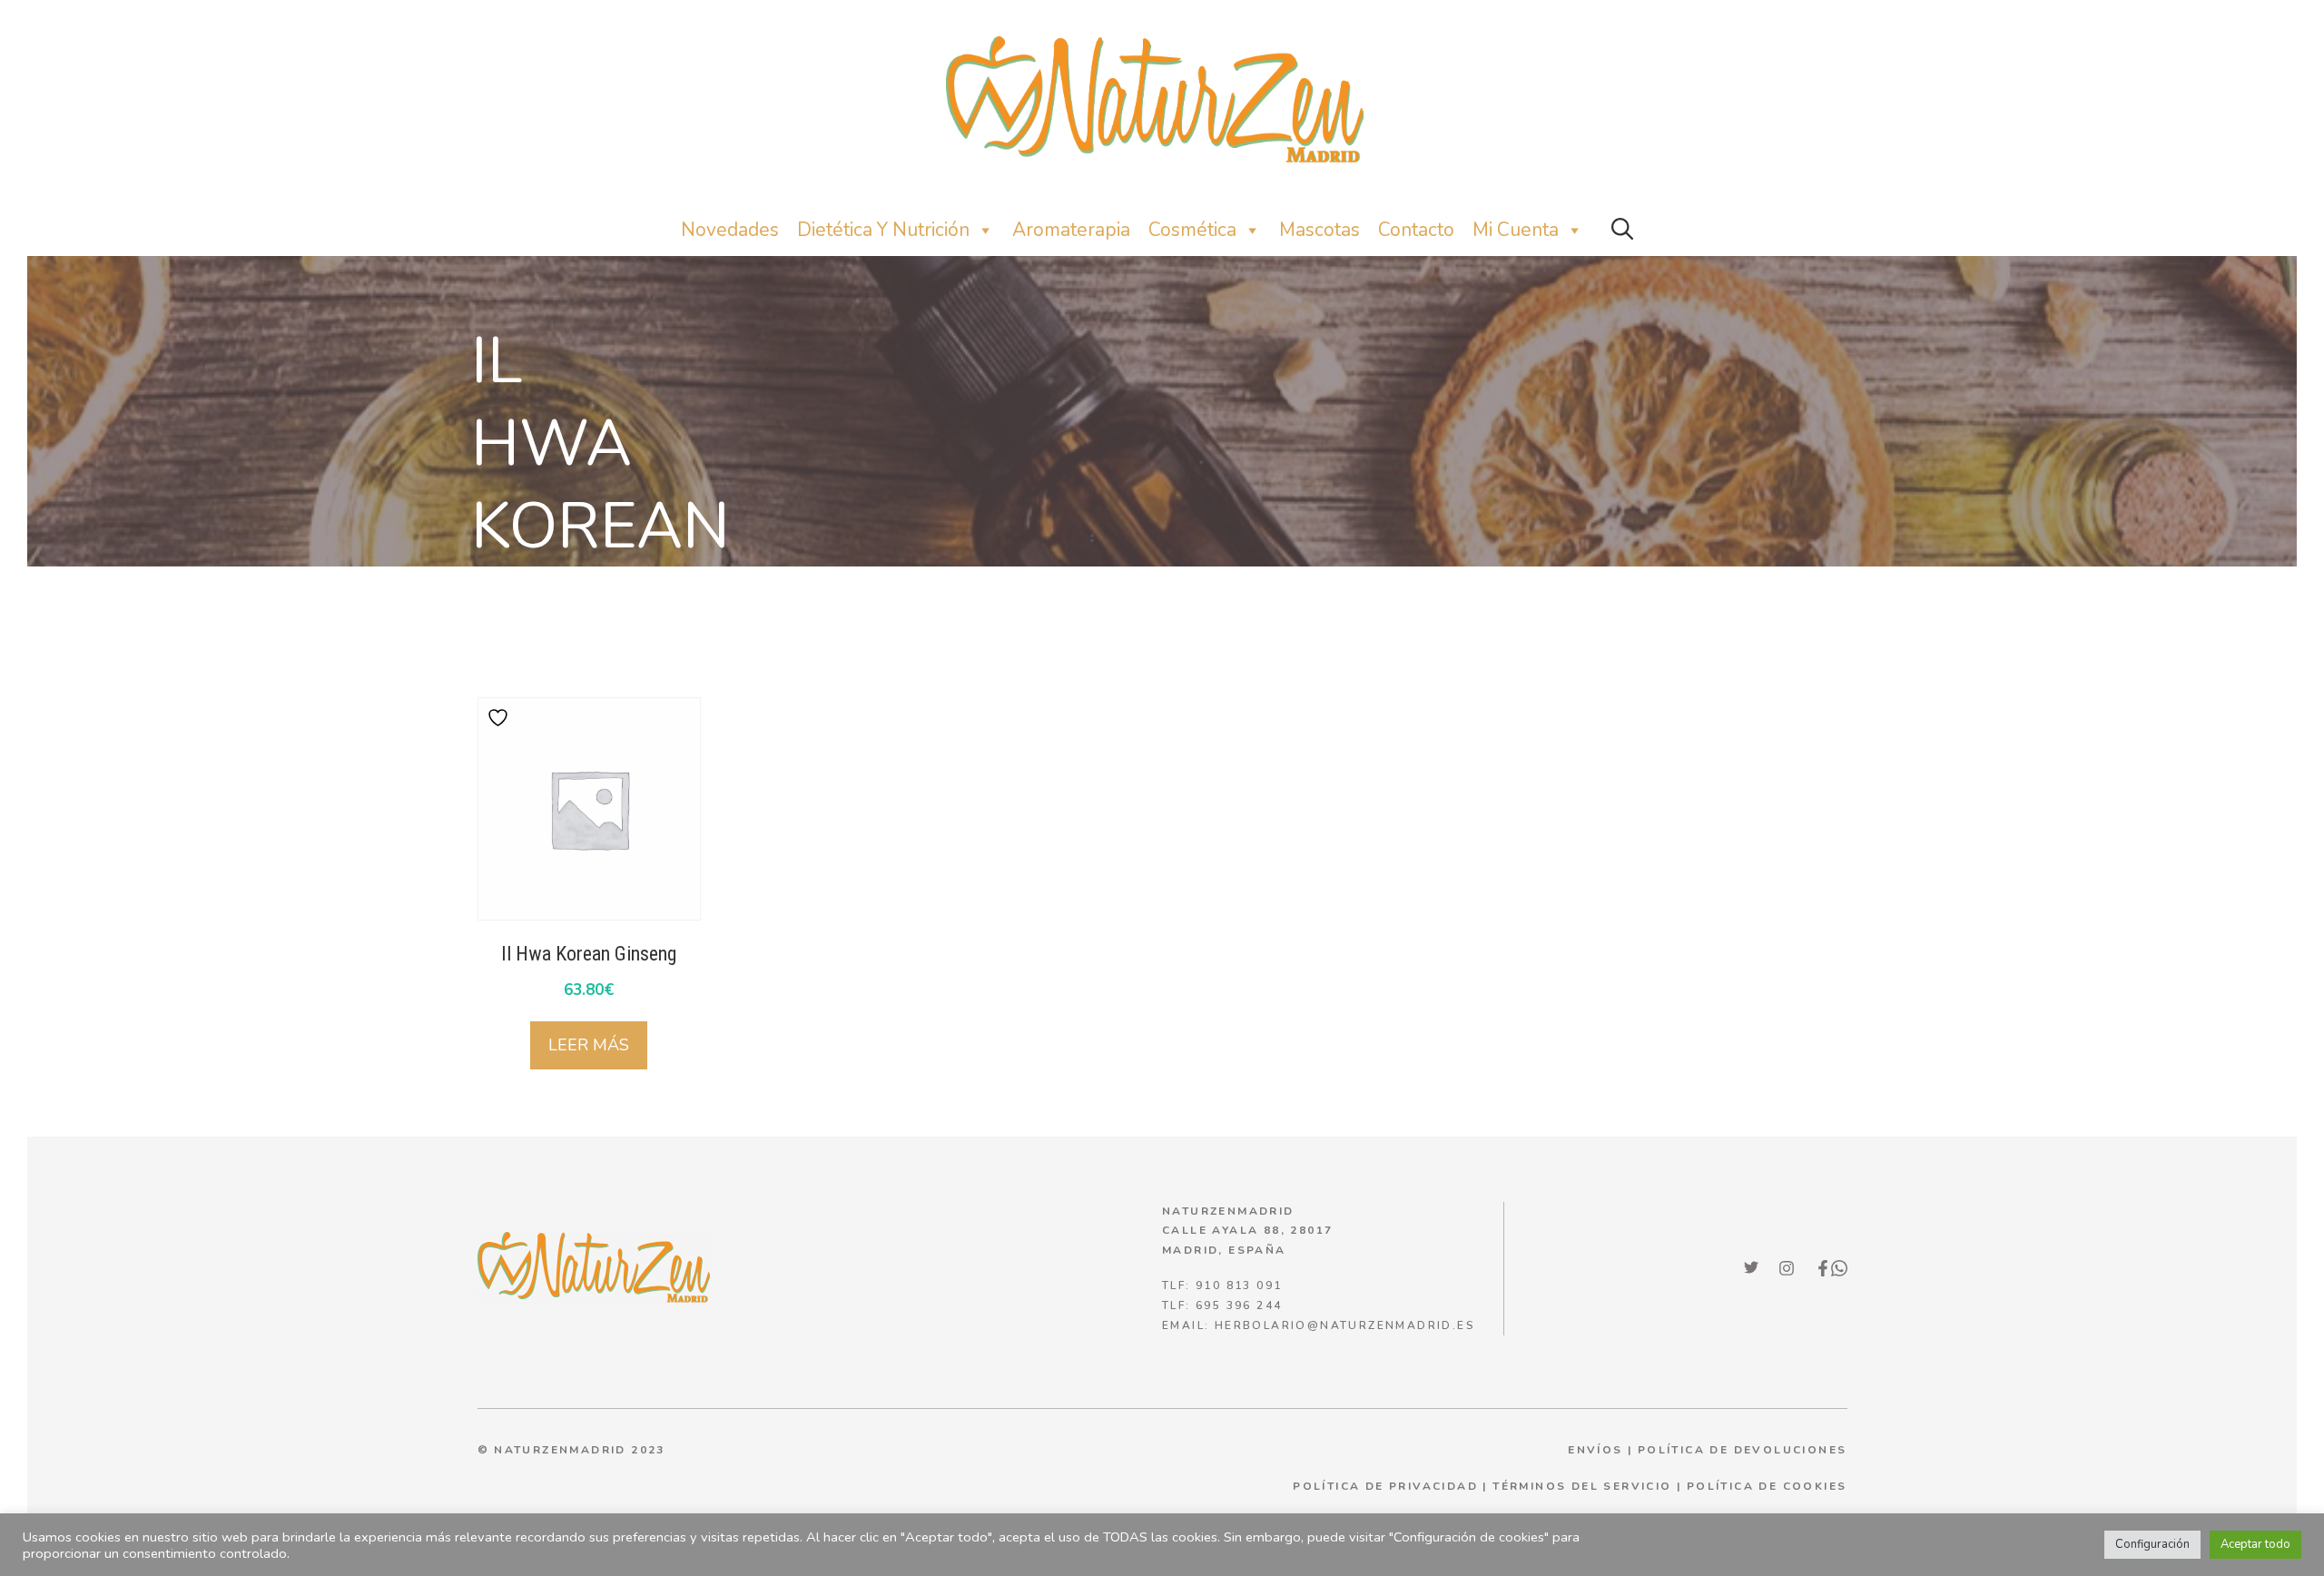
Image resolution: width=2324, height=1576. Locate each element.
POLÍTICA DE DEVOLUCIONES (1743, 1450)
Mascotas (1320, 230)
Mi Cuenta (1516, 230)
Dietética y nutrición (883, 230)
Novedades (730, 230)
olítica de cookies (1771, 1486)
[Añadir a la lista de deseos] (500, 718)
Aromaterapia (1071, 230)
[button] (1622, 230)
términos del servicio (1582, 1486)
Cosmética (1192, 230)
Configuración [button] (2152, 1544)
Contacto (1416, 230)
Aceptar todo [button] (2255, 1544)
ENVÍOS (1595, 1450)
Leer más (589, 1045)
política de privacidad (1385, 1486)
